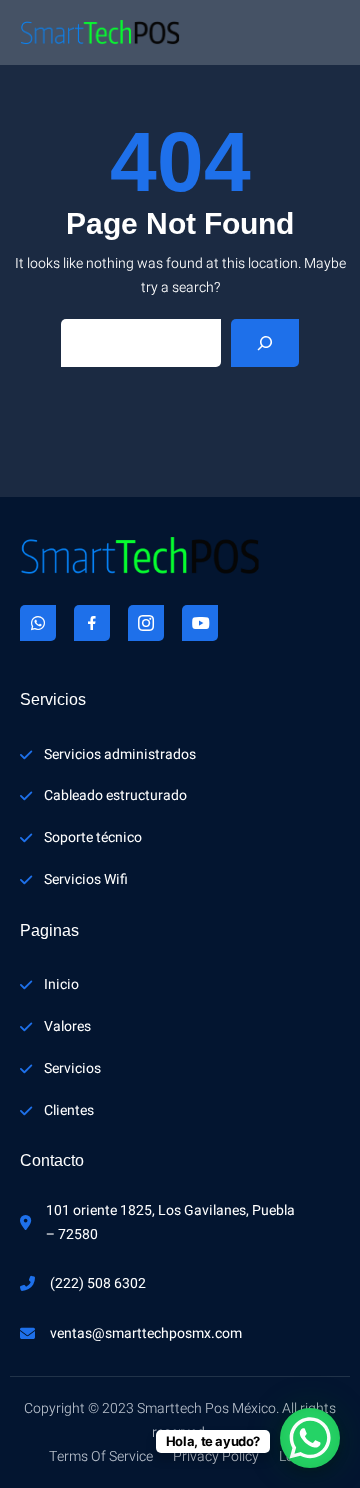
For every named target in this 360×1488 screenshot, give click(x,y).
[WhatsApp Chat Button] (310, 1438)
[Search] (265, 343)
